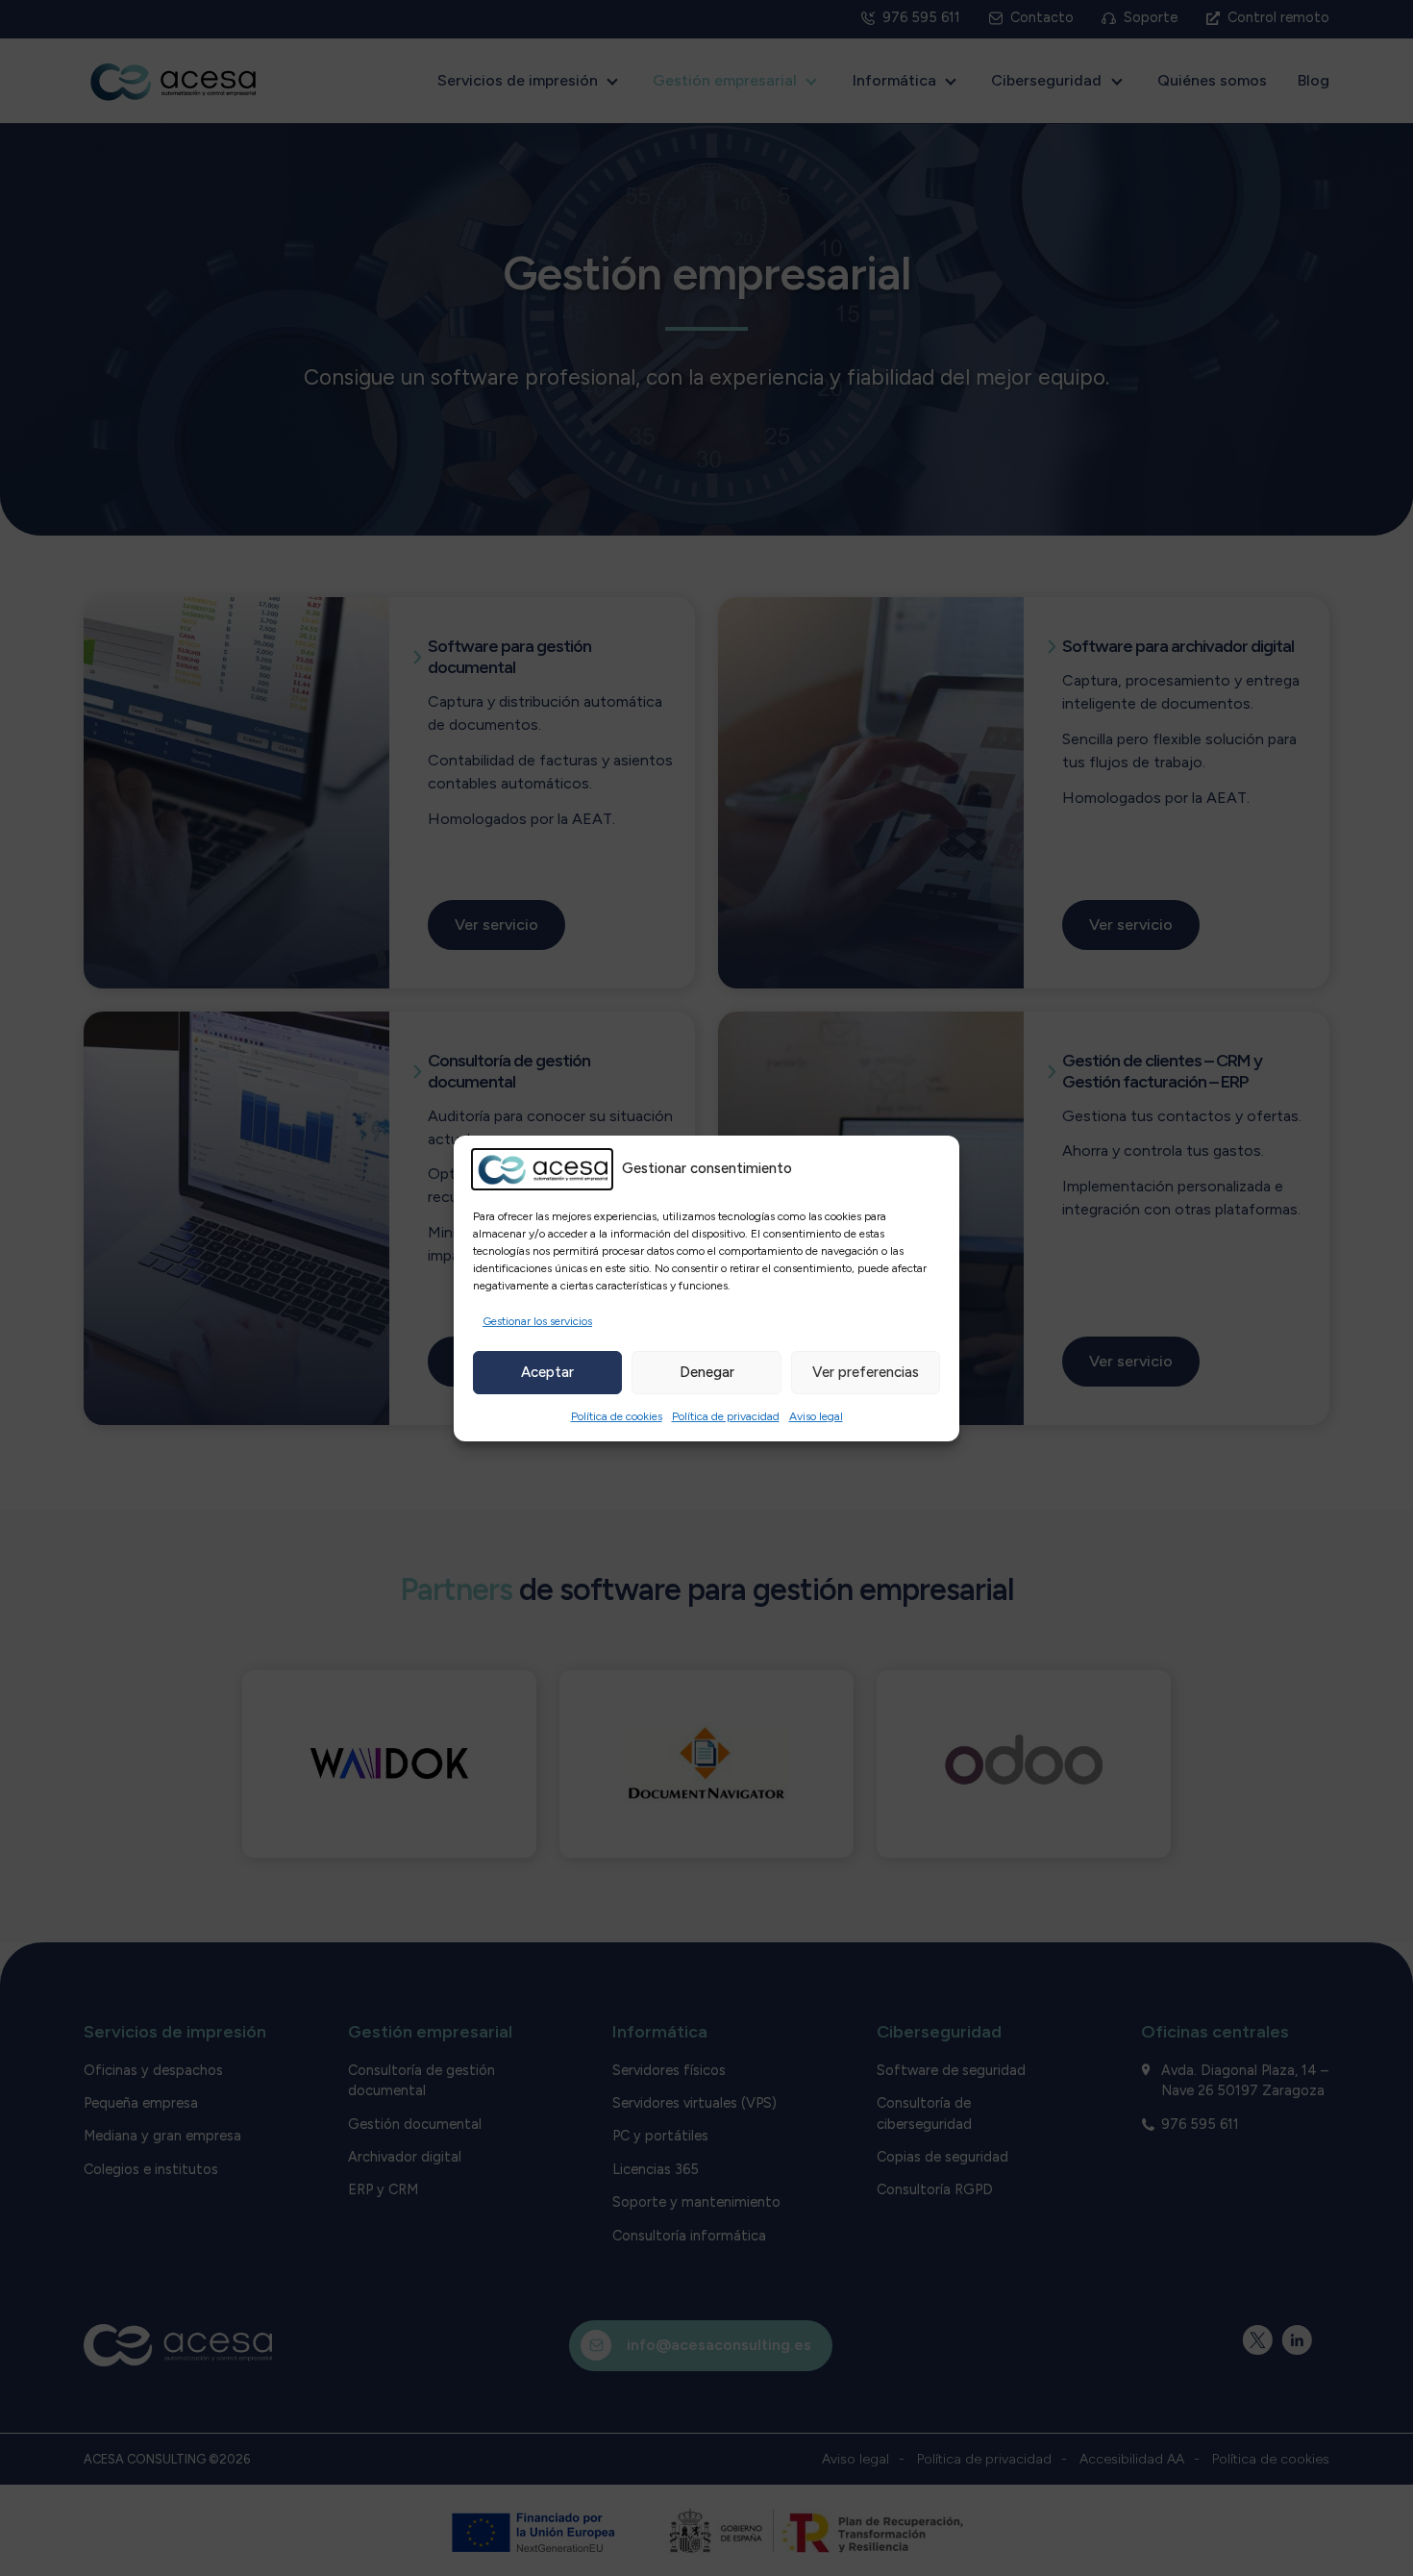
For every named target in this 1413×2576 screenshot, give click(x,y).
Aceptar (547, 1372)
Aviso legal (816, 1416)
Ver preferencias (866, 1372)
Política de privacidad (726, 1416)
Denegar (707, 1372)
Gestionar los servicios (537, 1321)
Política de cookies (617, 1416)
